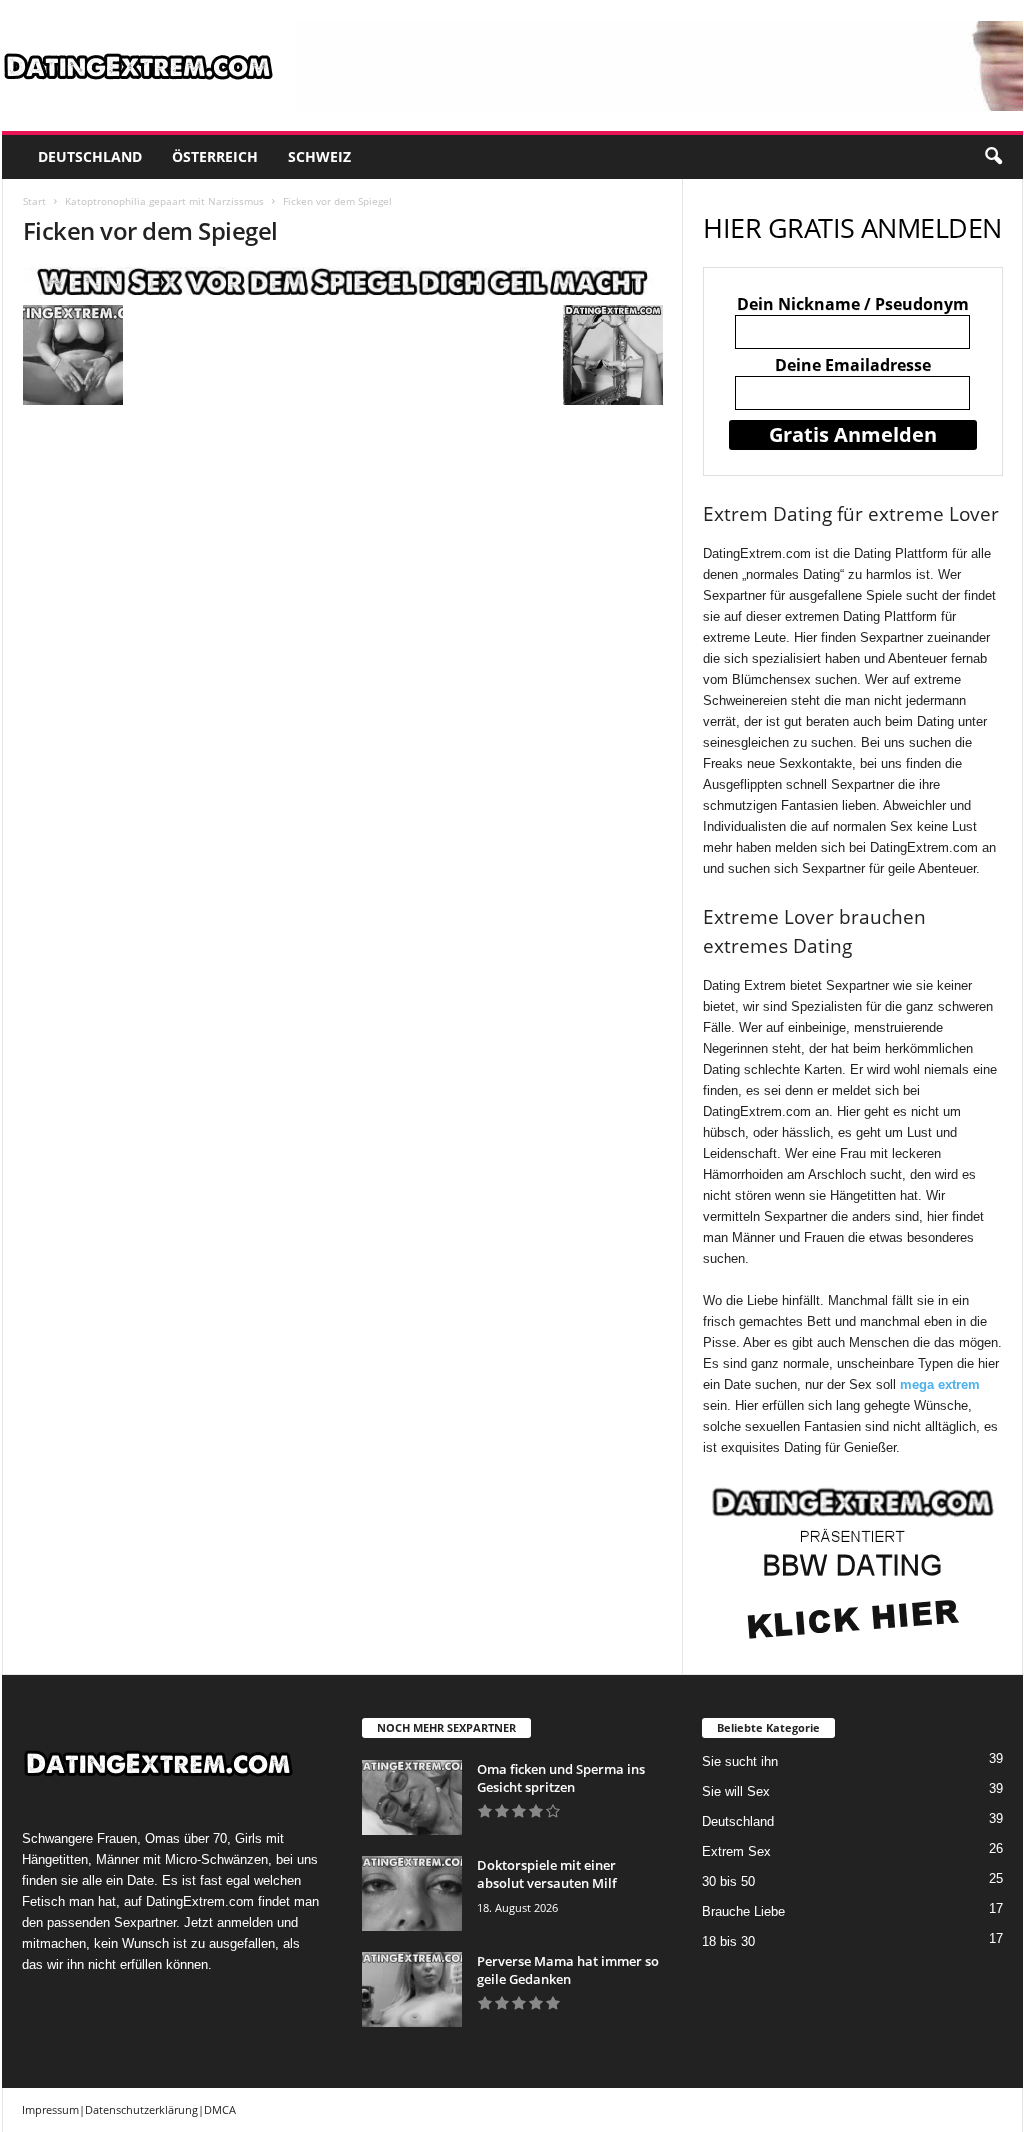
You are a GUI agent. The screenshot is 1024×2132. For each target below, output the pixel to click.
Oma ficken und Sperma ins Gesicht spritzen (561, 1778)
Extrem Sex (736, 1851)
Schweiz (319, 156)
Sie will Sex (736, 1791)
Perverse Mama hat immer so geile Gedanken (568, 1970)
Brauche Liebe (743, 1911)
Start (34, 201)
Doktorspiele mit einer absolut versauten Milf (547, 1874)
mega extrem (940, 1384)
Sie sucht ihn (740, 1761)
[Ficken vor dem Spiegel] (343, 281)
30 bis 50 (728, 1881)
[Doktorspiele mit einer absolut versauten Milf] (412, 1893)
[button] (993, 157)
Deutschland (90, 156)
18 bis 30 (728, 1941)
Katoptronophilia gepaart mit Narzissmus (164, 201)
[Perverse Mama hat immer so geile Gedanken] (412, 1989)
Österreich (215, 156)
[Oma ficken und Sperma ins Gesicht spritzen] (412, 1797)
